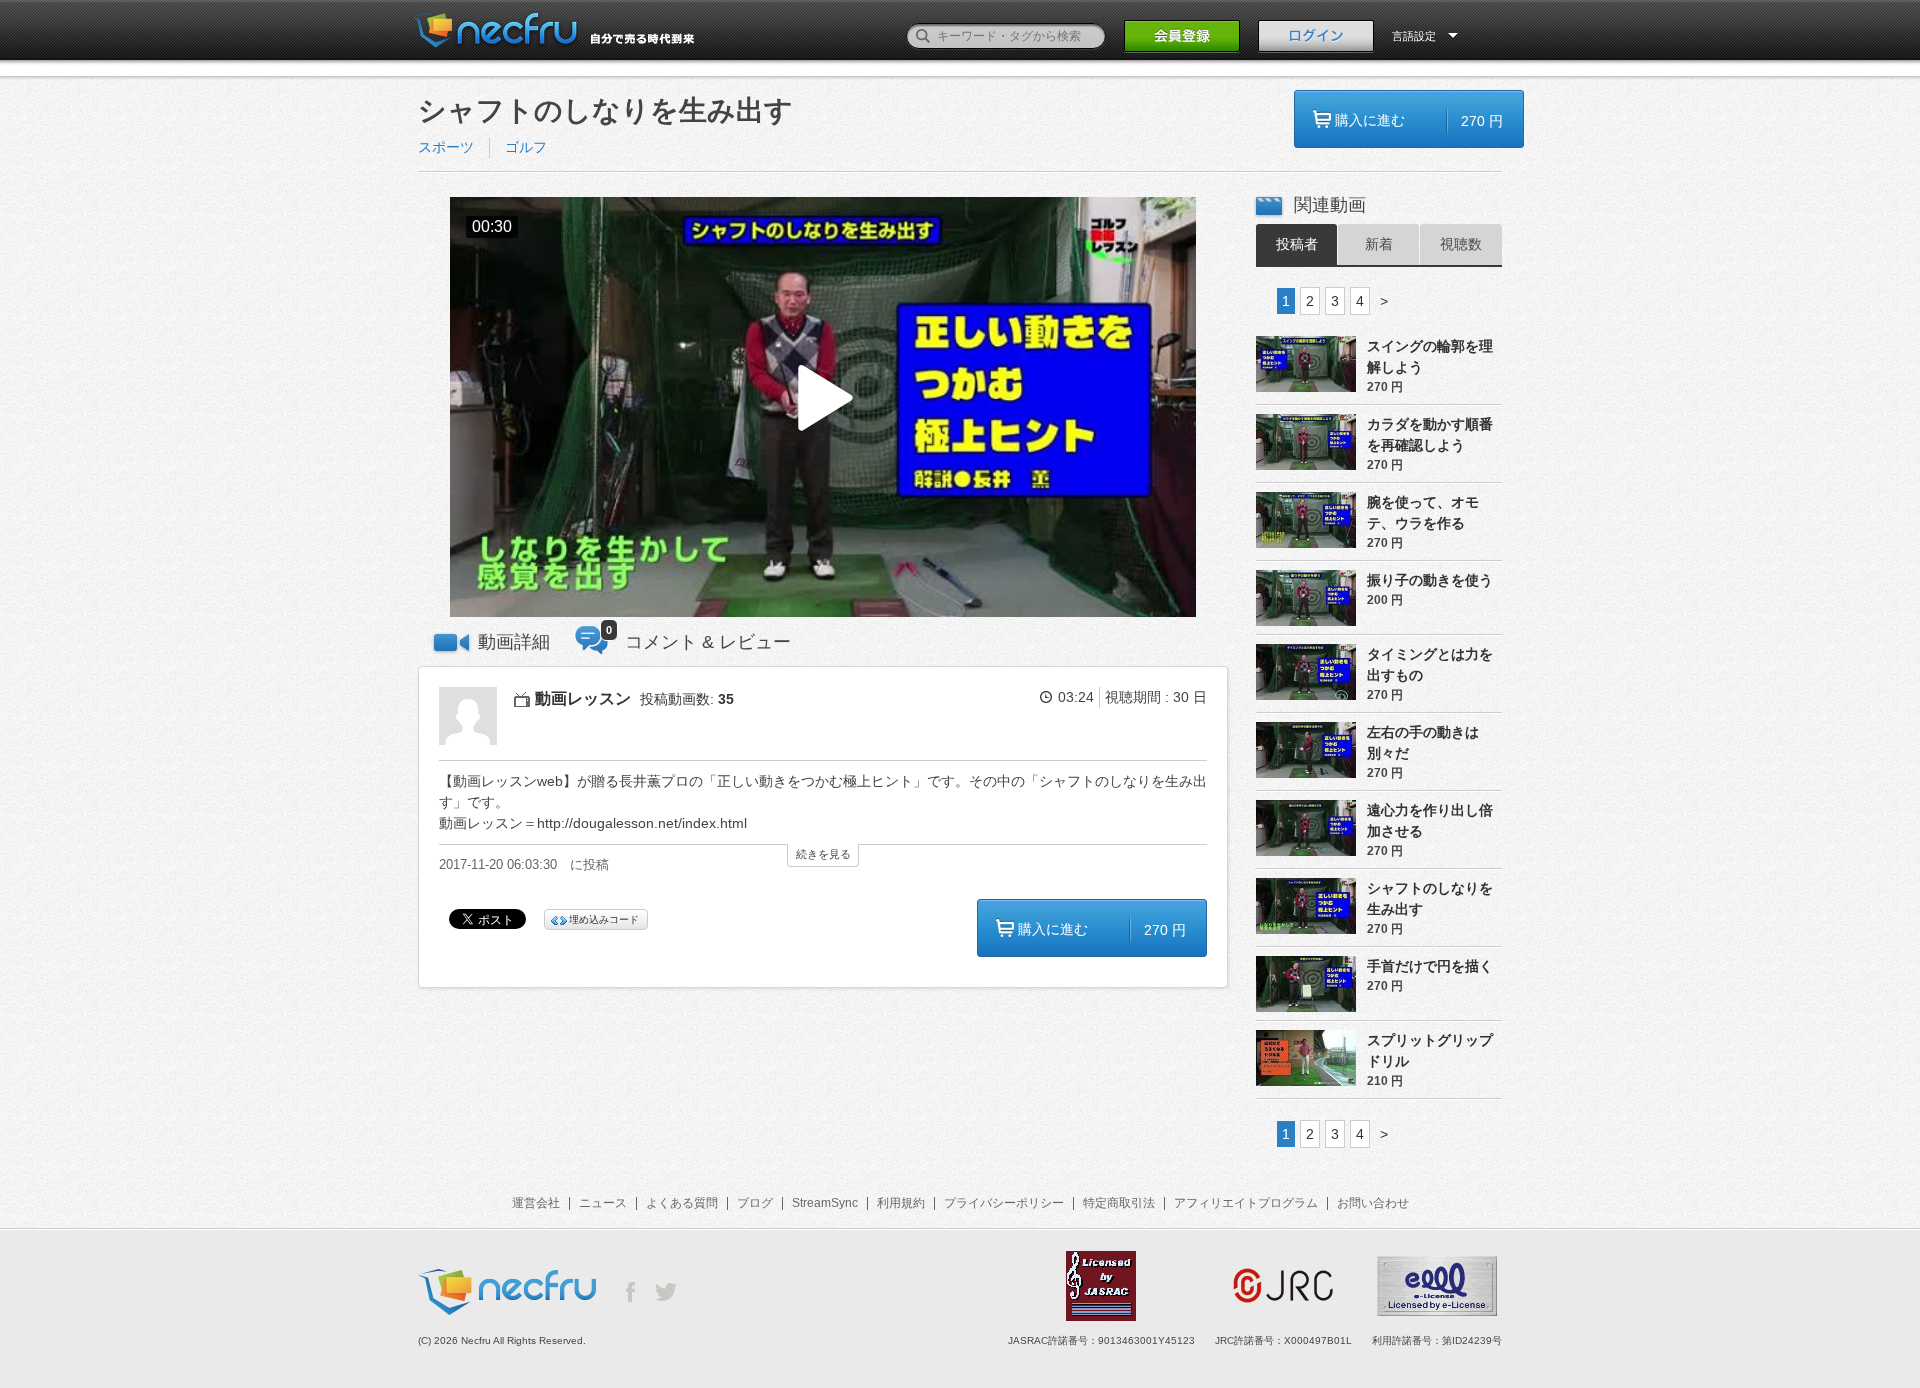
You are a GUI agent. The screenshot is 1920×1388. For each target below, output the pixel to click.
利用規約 (901, 1203)
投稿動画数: (687, 699)
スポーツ (446, 147)
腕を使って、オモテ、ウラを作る (1423, 512)
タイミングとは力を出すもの (1430, 664)
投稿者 (1297, 244)
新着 (1379, 244)
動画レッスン (583, 698)
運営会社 (536, 1203)
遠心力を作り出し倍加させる (1430, 820)
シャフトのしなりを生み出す (1430, 898)
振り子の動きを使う (1430, 580)
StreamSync (825, 1203)
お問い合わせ (1373, 1203)
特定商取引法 (1119, 1203)
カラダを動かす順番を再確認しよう (1430, 434)
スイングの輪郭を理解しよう (1430, 356)
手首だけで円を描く (1430, 966)
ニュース (603, 1203)
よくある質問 (682, 1203)
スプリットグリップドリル (1430, 1050)
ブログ (755, 1203)
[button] (823, 407)
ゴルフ (526, 147)
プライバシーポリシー (1004, 1203)
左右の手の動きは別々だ (1423, 742)
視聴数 (1461, 244)
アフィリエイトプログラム (1246, 1203)
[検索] (923, 36)
